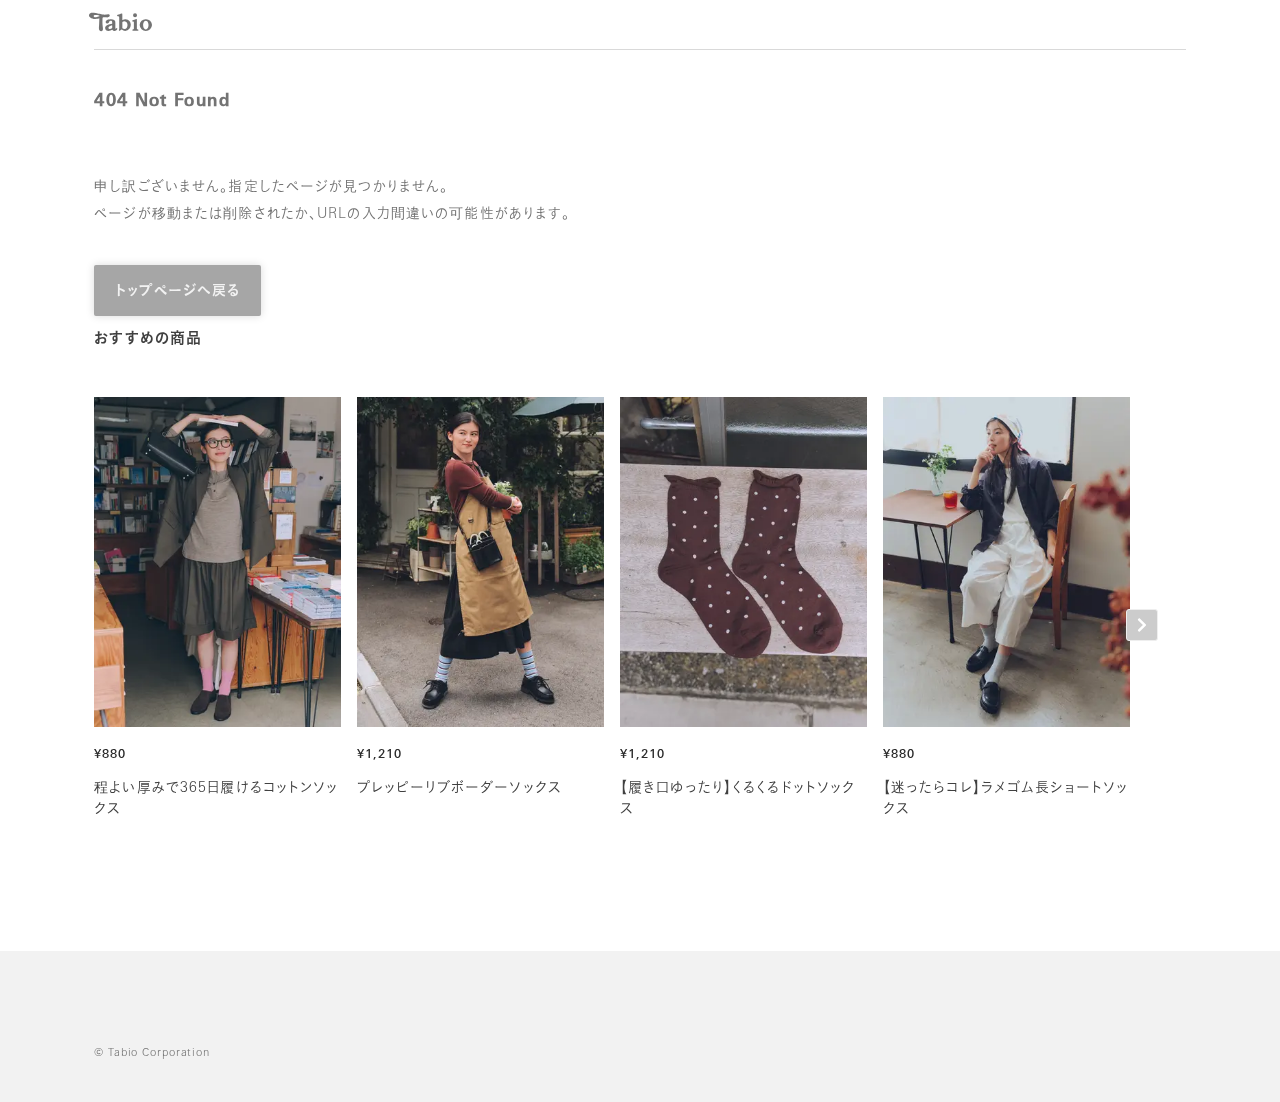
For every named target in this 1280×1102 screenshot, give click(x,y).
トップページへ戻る (177, 291)
